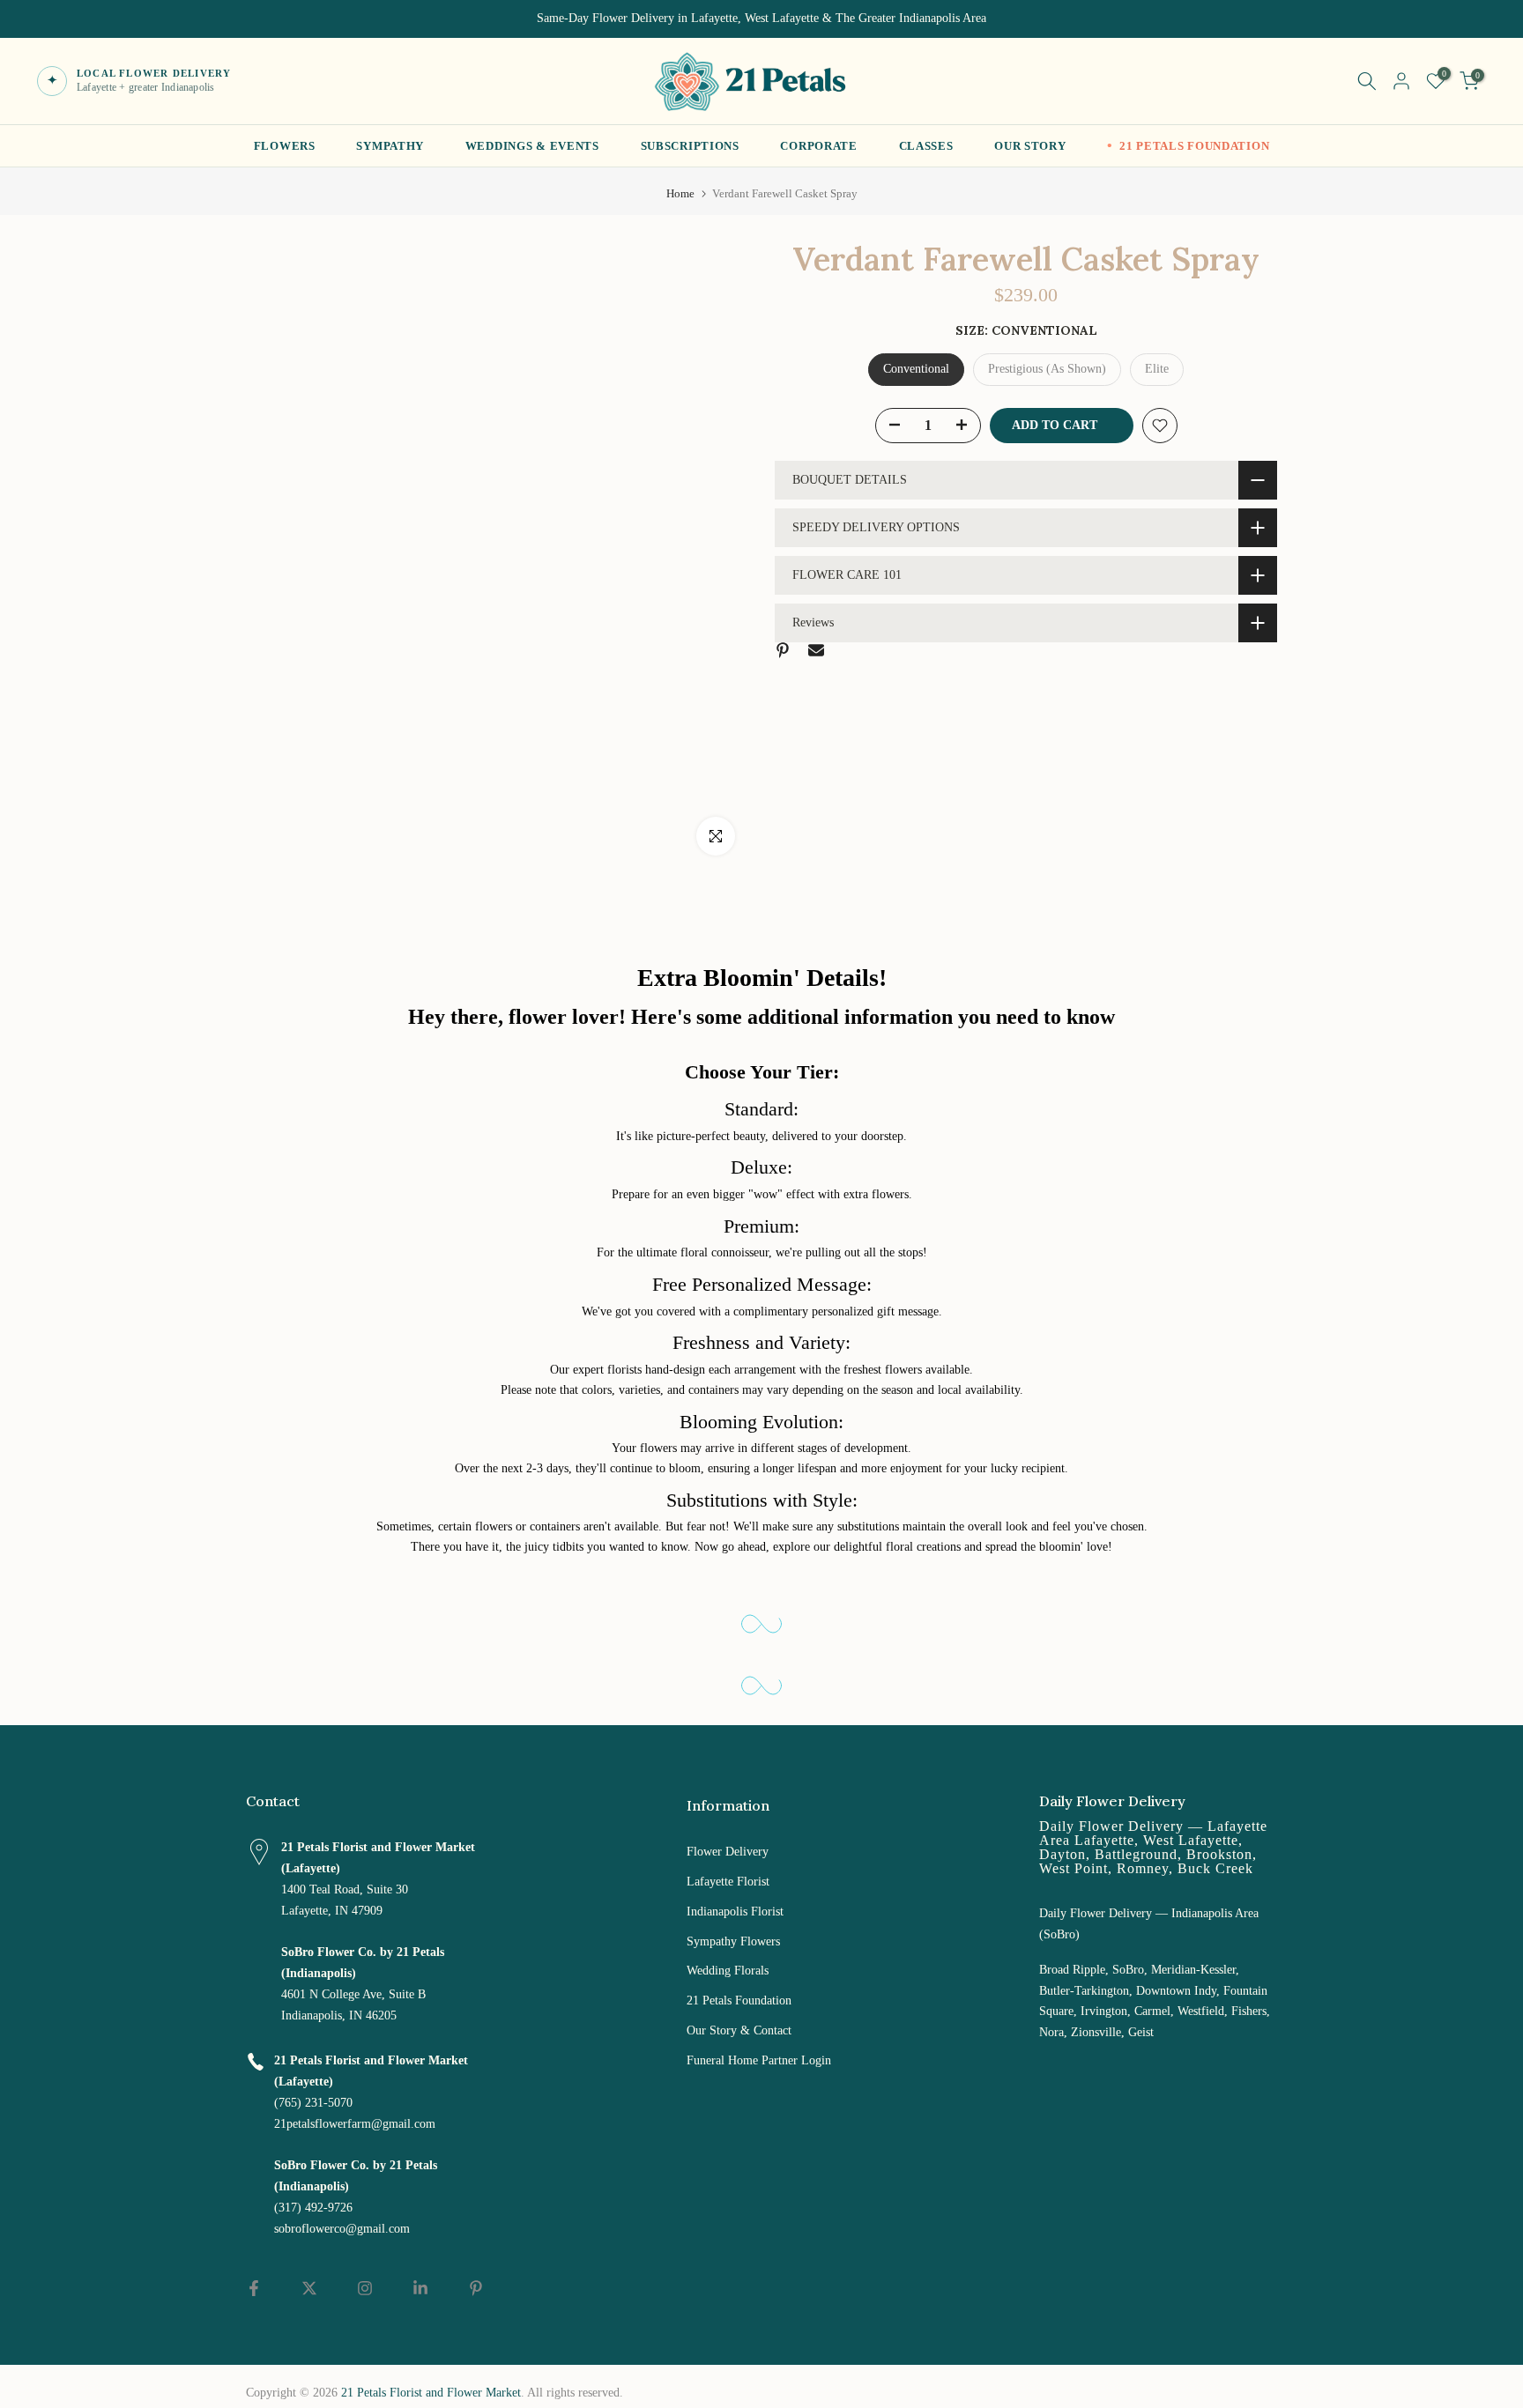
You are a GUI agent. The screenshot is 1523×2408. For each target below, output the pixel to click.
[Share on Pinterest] (783, 650)
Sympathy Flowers (733, 1941)
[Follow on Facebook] (254, 2288)
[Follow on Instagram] (365, 2288)
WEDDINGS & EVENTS (532, 146)
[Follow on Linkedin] (420, 2288)
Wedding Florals (728, 1971)
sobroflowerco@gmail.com (342, 2229)
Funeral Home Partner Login (759, 2060)
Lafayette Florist (728, 1882)
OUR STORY (1030, 146)
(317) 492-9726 (313, 2208)
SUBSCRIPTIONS (690, 146)
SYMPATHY (390, 146)
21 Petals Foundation (739, 2000)
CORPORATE (818, 146)
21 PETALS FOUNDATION (1194, 146)
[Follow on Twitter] (309, 2288)
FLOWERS (285, 146)
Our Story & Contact (739, 2030)
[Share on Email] (816, 650)
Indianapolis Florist (735, 1912)
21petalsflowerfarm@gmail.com (355, 2124)
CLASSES (926, 146)
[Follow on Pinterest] (476, 2288)
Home (680, 193)
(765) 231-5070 (313, 2103)
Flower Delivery (728, 1852)
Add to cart (1055, 425)
